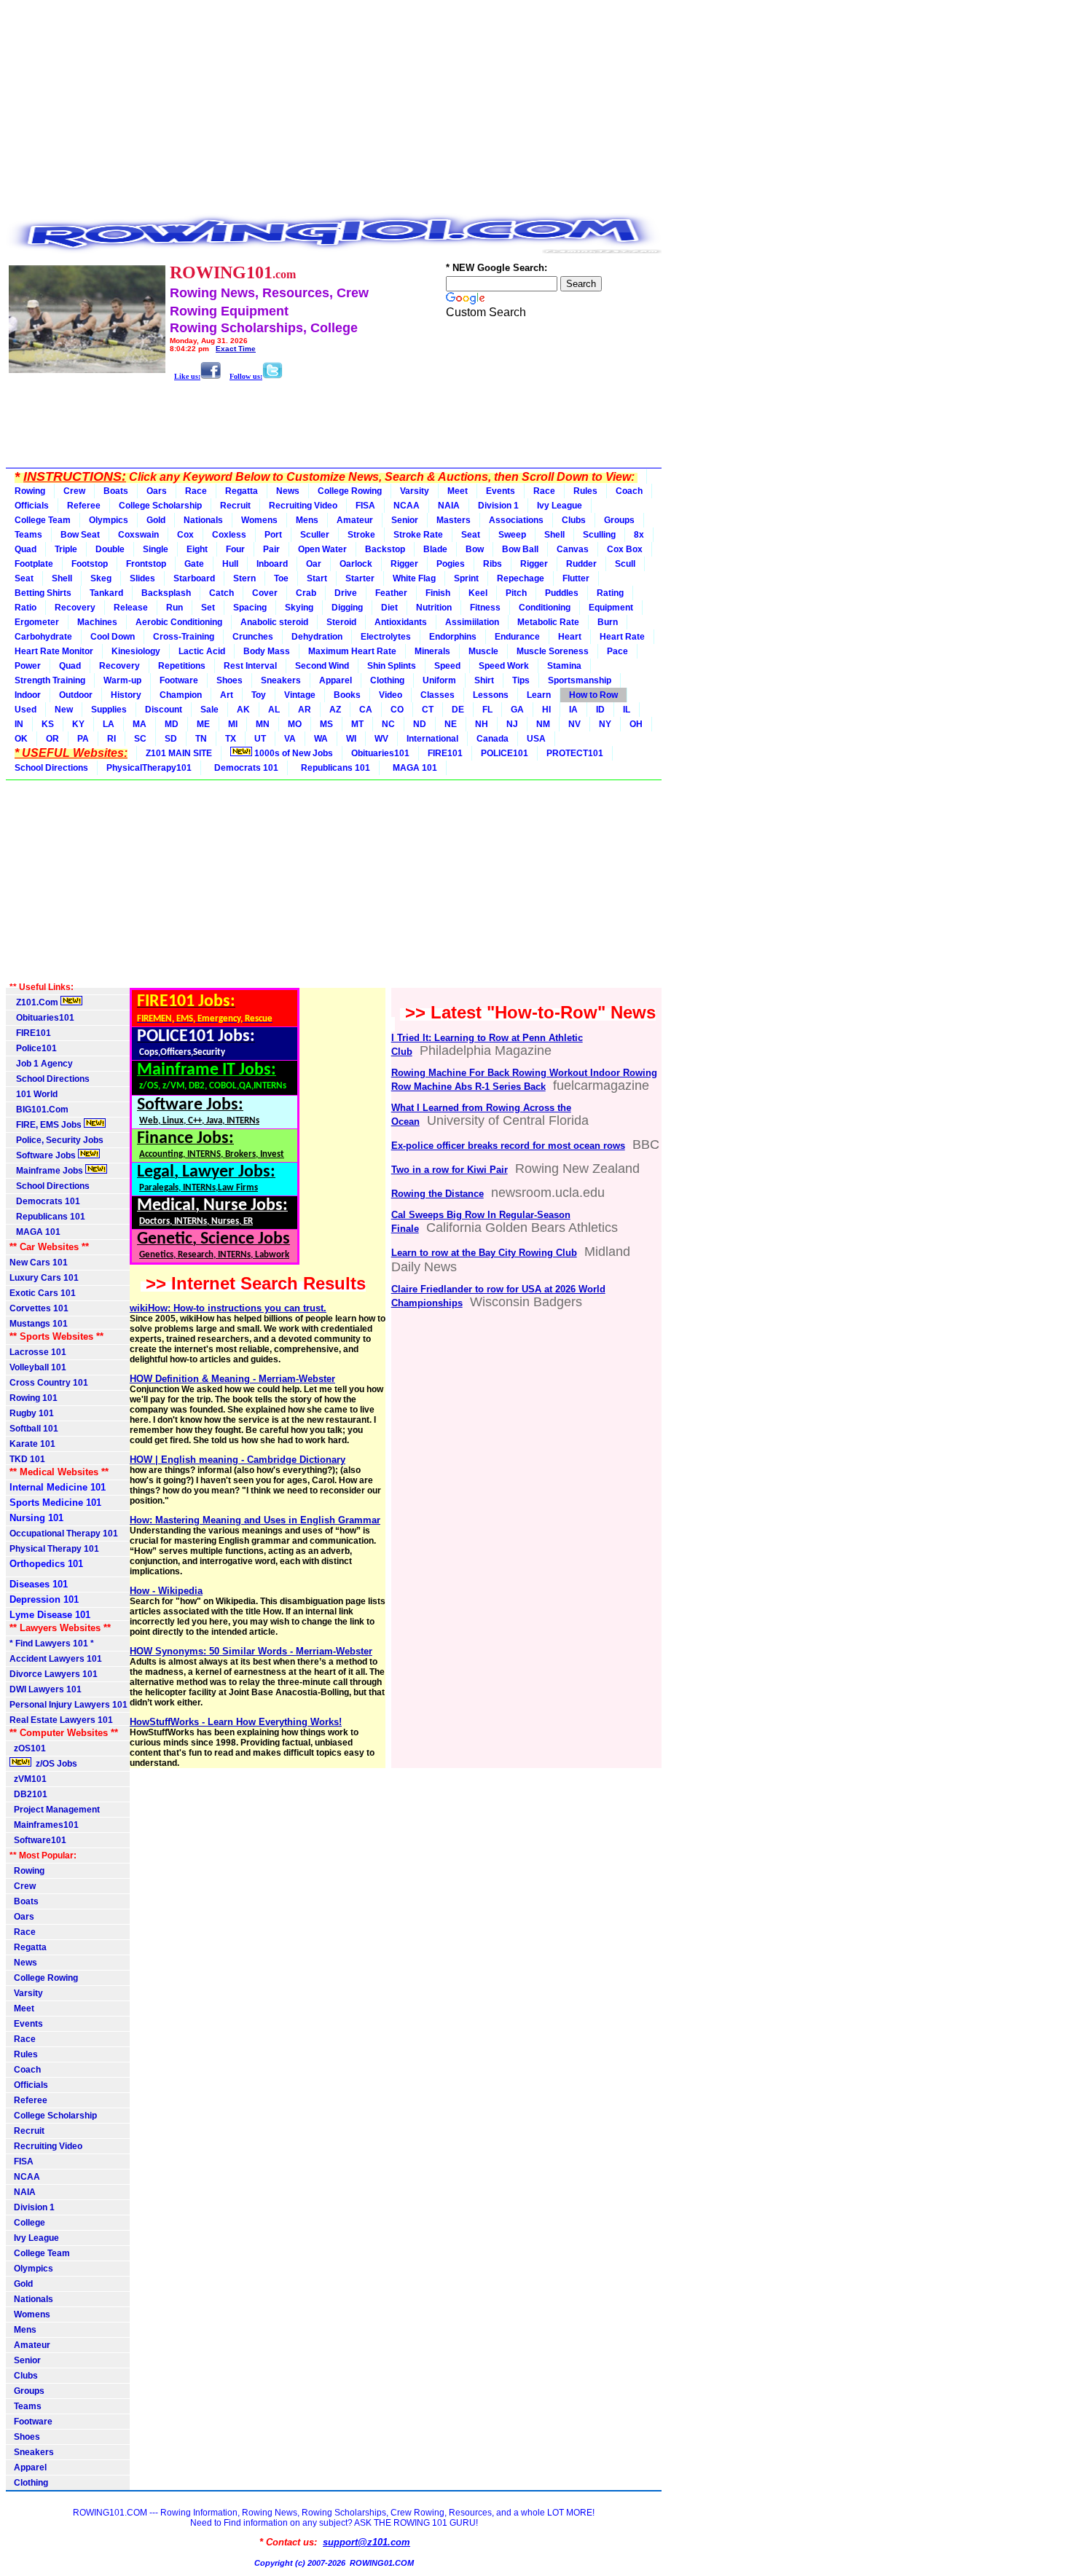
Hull (230, 564)
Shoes (229, 680)
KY (78, 724)
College (27, 2223)
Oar (314, 564)
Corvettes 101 (39, 1308)
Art (227, 695)
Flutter (576, 578)
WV (381, 739)
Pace (617, 651)
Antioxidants (401, 622)
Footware (179, 680)
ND (420, 724)
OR (52, 739)
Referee (84, 506)
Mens (307, 520)
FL (487, 710)
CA (366, 710)
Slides (142, 578)
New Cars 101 (39, 1263)
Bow (475, 549)
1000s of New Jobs (293, 753)
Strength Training (50, 680)
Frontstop (146, 564)
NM (543, 724)
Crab (306, 593)
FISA (365, 506)
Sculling (599, 535)
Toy (259, 695)
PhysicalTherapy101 (149, 768)
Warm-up (122, 680)
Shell (554, 535)
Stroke (361, 535)
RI (111, 739)
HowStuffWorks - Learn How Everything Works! (236, 1722)
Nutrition (434, 608)
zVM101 (28, 1779)
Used (25, 710)
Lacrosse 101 (38, 1352)
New (64, 710)
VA (290, 739)
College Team (43, 520)
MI (233, 724)
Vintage (300, 695)
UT (260, 739)
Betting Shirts (43, 593)
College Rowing (350, 491)
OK (21, 739)
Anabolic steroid (274, 622)
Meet (458, 491)
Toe (281, 578)
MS (326, 724)
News (288, 491)
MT (357, 724)
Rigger (404, 564)
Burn (608, 622)
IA (573, 710)
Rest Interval (250, 666)
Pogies (451, 564)
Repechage (521, 578)
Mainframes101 (44, 1825)
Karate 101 (32, 1444)
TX (231, 739)
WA (321, 739)
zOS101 (28, 1748)
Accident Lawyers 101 (56, 1659)
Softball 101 (34, 1429)
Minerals (432, 651)
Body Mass (267, 651)
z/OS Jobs (55, 1764)
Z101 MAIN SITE (179, 753)
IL (627, 710)
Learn (539, 695)
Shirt (484, 680)
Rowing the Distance (438, 1194)
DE (458, 710)
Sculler (315, 535)
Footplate (34, 564)
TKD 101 (27, 1459)
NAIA (449, 506)
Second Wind (322, 666)
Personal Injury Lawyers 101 (68, 1705)
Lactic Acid (202, 651)
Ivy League (560, 506)
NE (451, 724)
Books (347, 695)
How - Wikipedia (166, 1591)
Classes (438, 695)
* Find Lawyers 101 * (52, 1644)
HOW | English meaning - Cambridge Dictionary (238, 1460)
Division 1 (498, 506)
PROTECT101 (575, 753)
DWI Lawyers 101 (46, 1689)
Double (110, 549)
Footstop (90, 564)
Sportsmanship (580, 680)
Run (174, 608)
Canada (493, 739)
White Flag (414, 578)
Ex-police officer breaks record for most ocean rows (508, 1146)
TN (201, 739)
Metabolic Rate (548, 622)
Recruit (235, 506)
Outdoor (76, 695)
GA (517, 710)
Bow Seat (80, 535)
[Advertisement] (334, 108)
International (432, 739)
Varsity (415, 491)
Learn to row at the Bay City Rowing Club (484, 1253)
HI (546, 710)
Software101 (38, 1840)
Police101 (33, 1048)
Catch (221, 593)
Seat (471, 535)
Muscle (483, 651)
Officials (32, 506)
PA (83, 739)
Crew (74, 491)
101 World (34, 1094)
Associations (516, 520)
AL (274, 710)
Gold (156, 520)
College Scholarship (160, 506)
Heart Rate (622, 637)
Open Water (322, 549)
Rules (585, 491)
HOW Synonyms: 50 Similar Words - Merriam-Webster (251, 1651)
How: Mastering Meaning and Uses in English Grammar (255, 1520)
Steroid (341, 622)
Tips (521, 680)
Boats (116, 491)
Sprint (466, 578)
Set (208, 608)
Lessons (491, 695)
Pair (271, 549)
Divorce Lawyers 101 (54, 1674)
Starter (360, 578)
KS (48, 724)
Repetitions (182, 666)
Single (156, 549)
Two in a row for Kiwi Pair (450, 1170)
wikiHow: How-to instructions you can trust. (228, 1308)
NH (482, 724)
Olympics (109, 520)
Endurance (517, 637)
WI (351, 739)
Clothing (387, 680)
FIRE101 (445, 753)
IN (19, 724)
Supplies (109, 710)
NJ (512, 724)
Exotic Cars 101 (43, 1293)
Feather (391, 593)
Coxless (229, 535)
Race (196, 491)
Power (28, 666)
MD (172, 724)
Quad (25, 549)
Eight (197, 549)
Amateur (355, 520)
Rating (610, 593)
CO (397, 710)
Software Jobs (44, 1155)
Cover (265, 593)
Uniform (439, 680)
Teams (28, 535)
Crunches (253, 637)
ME (203, 724)
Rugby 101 (32, 1413)
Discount (164, 710)
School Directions (51, 768)
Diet (389, 608)
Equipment (611, 608)
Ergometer (37, 622)
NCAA (407, 506)
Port (273, 535)
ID (600, 710)
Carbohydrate (43, 637)
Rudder (581, 564)
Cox (185, 535)
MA (140, 724)
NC (388, 724)
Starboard (194, 578)
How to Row (593, 695)
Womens (259, 520)
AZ (335, 710)
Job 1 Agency (41, 1064)
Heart (570, 637)
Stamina (564, 666)
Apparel (336, 680)
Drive (346, 593)
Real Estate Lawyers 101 (61, 1720)
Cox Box (625, 549)
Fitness (485, 608)
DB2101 (28, 1794)
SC (140, 739)
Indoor (28, 695)
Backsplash (166, 593)
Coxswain (138, 535)
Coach (629, 491)
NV (574, 724)
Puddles (562, 593)
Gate (194, 564)
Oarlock (356, 564)
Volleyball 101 (38, 1367)
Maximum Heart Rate (352, 651)
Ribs (493, 564)
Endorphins (453, 637)
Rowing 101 (34, 1398)
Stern (244, 578)
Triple (66, 549)
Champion (181, 695)
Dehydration (317, 637)
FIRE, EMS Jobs (47, 1125)
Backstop (385, 549)
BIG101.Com (39, 1110)
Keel (478, 593)
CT (428, 710)
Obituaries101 (380, 753)
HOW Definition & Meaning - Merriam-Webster (232, 1379)
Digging (347, 608)
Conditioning (545, 608)
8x (639, 535)
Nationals (203, 520)
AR (305, 710)
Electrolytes (386, 637)
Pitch (516, 593)
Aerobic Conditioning (179, 622)
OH (636, 724)
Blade (435, 549)
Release (131, 608)
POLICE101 (505, 753)
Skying (299, 608)
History (126, 695)
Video (391, 695)
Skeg (101, 578)
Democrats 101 (244, 768)
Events (501, 491)
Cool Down (113, 637)
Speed (447, 666)
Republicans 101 (333, 768)
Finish (438, 593)
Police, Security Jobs (58, 1140)
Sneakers (281, 680)
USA (536, 739)
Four (235, 549)
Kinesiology (136, 651)
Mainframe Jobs (47, 1171)
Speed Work (504, 666)
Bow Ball (520, 549)
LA (109, 724)
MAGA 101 (413, 768)
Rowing (30, 491)
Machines (97, 622)
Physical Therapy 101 (54, 1549)
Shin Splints (392, 666)
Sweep (512, 535)
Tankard (106, 593)
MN (263, 724)
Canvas (573, 549)
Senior (405, 520)
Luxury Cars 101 (44, 1278)
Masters (454, 520)
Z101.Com (35, 1002)
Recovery (75, 608)
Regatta (242, 491)
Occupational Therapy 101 (64, 1534)
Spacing (250, 608)
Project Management (55, 1810)
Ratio (25, 608)
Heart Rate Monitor (54, 651)
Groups (619, 520)
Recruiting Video (303, 506)
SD (171, 739)
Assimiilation (472, 622)
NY (605, 724)
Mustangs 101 (39, 1324)
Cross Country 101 (49, 1383)
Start (317, 578)
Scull (625, 564)
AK (243, 710)
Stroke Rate (418, 535)
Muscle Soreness (553, 651)
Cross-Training (184, 637)
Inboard (272, 564)
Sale (209, 710)
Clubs (574, 520)
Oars (157, 491)
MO (295, 724)
